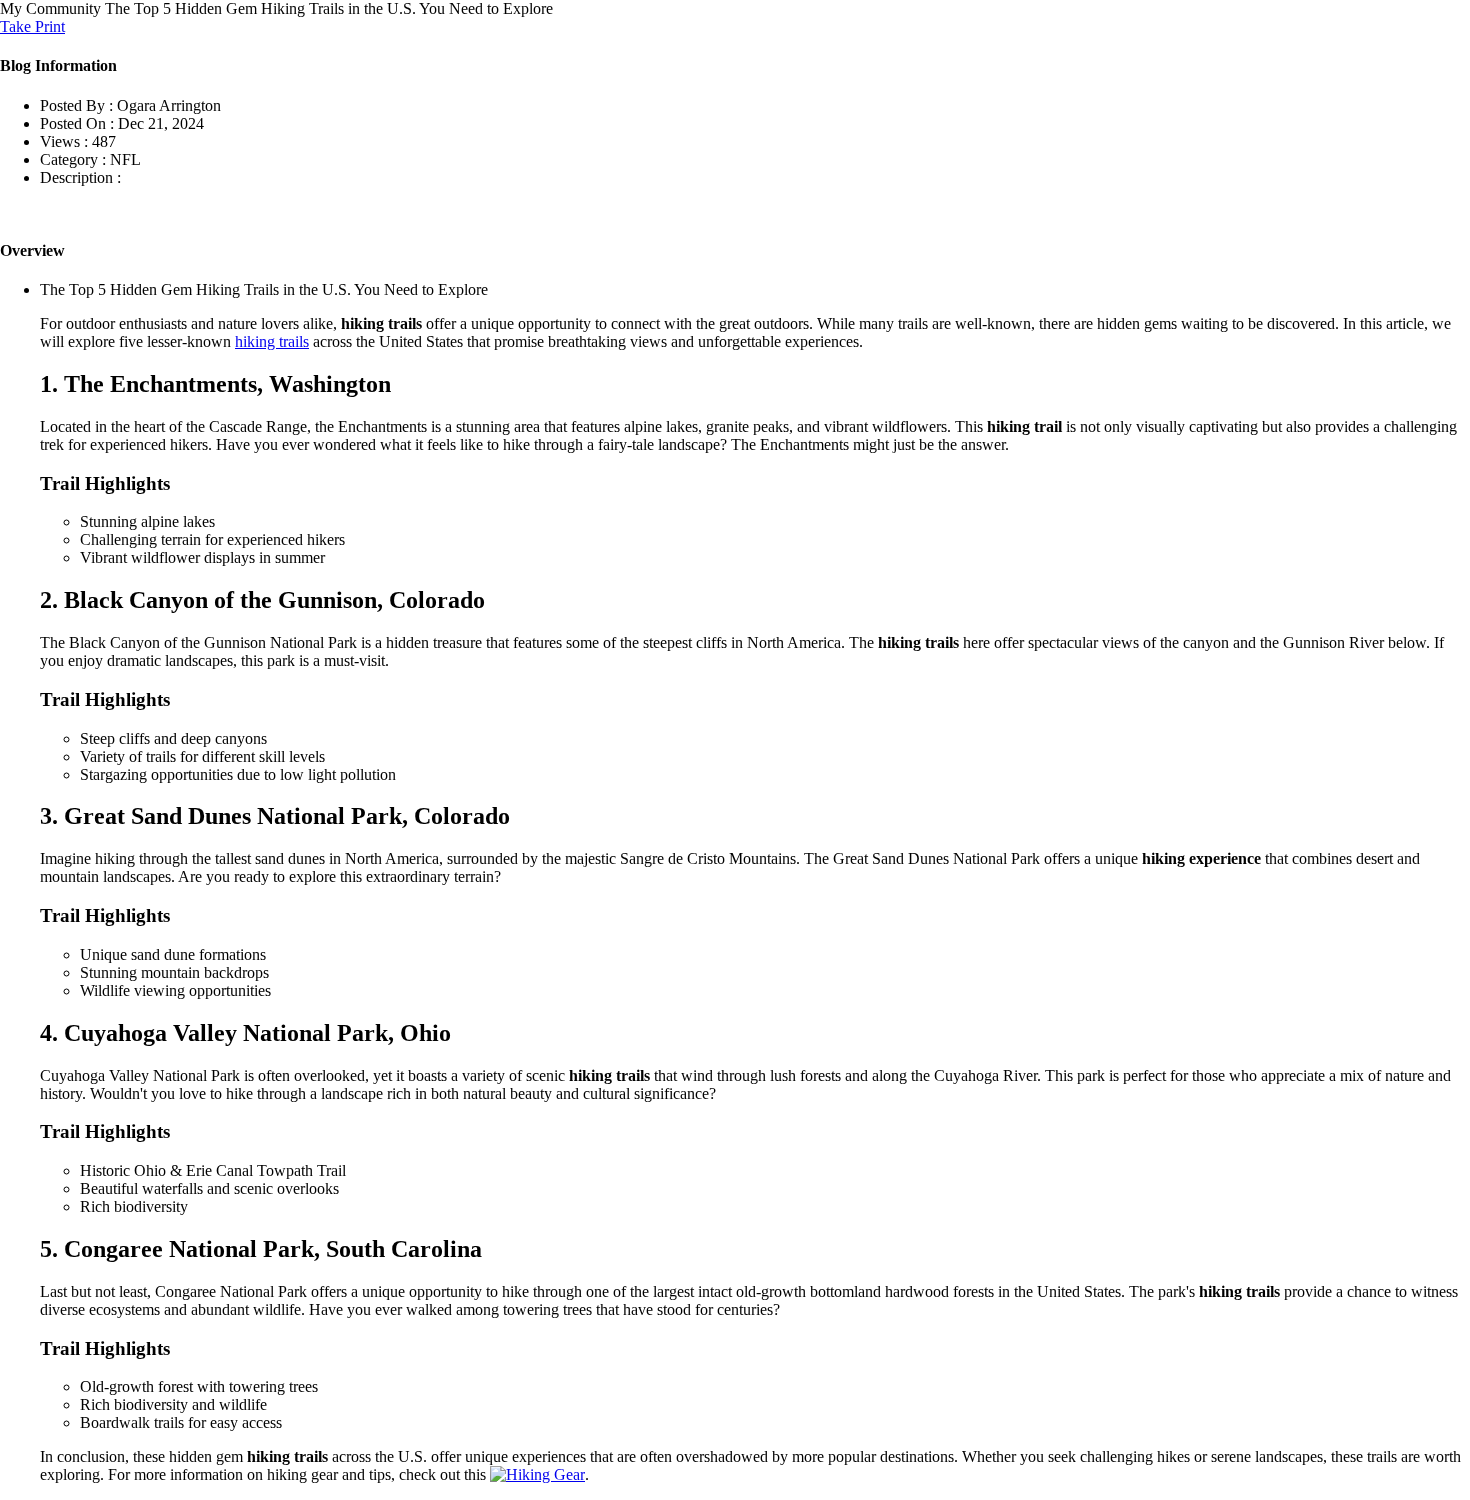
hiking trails (272, 341)
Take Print (32, 26)
